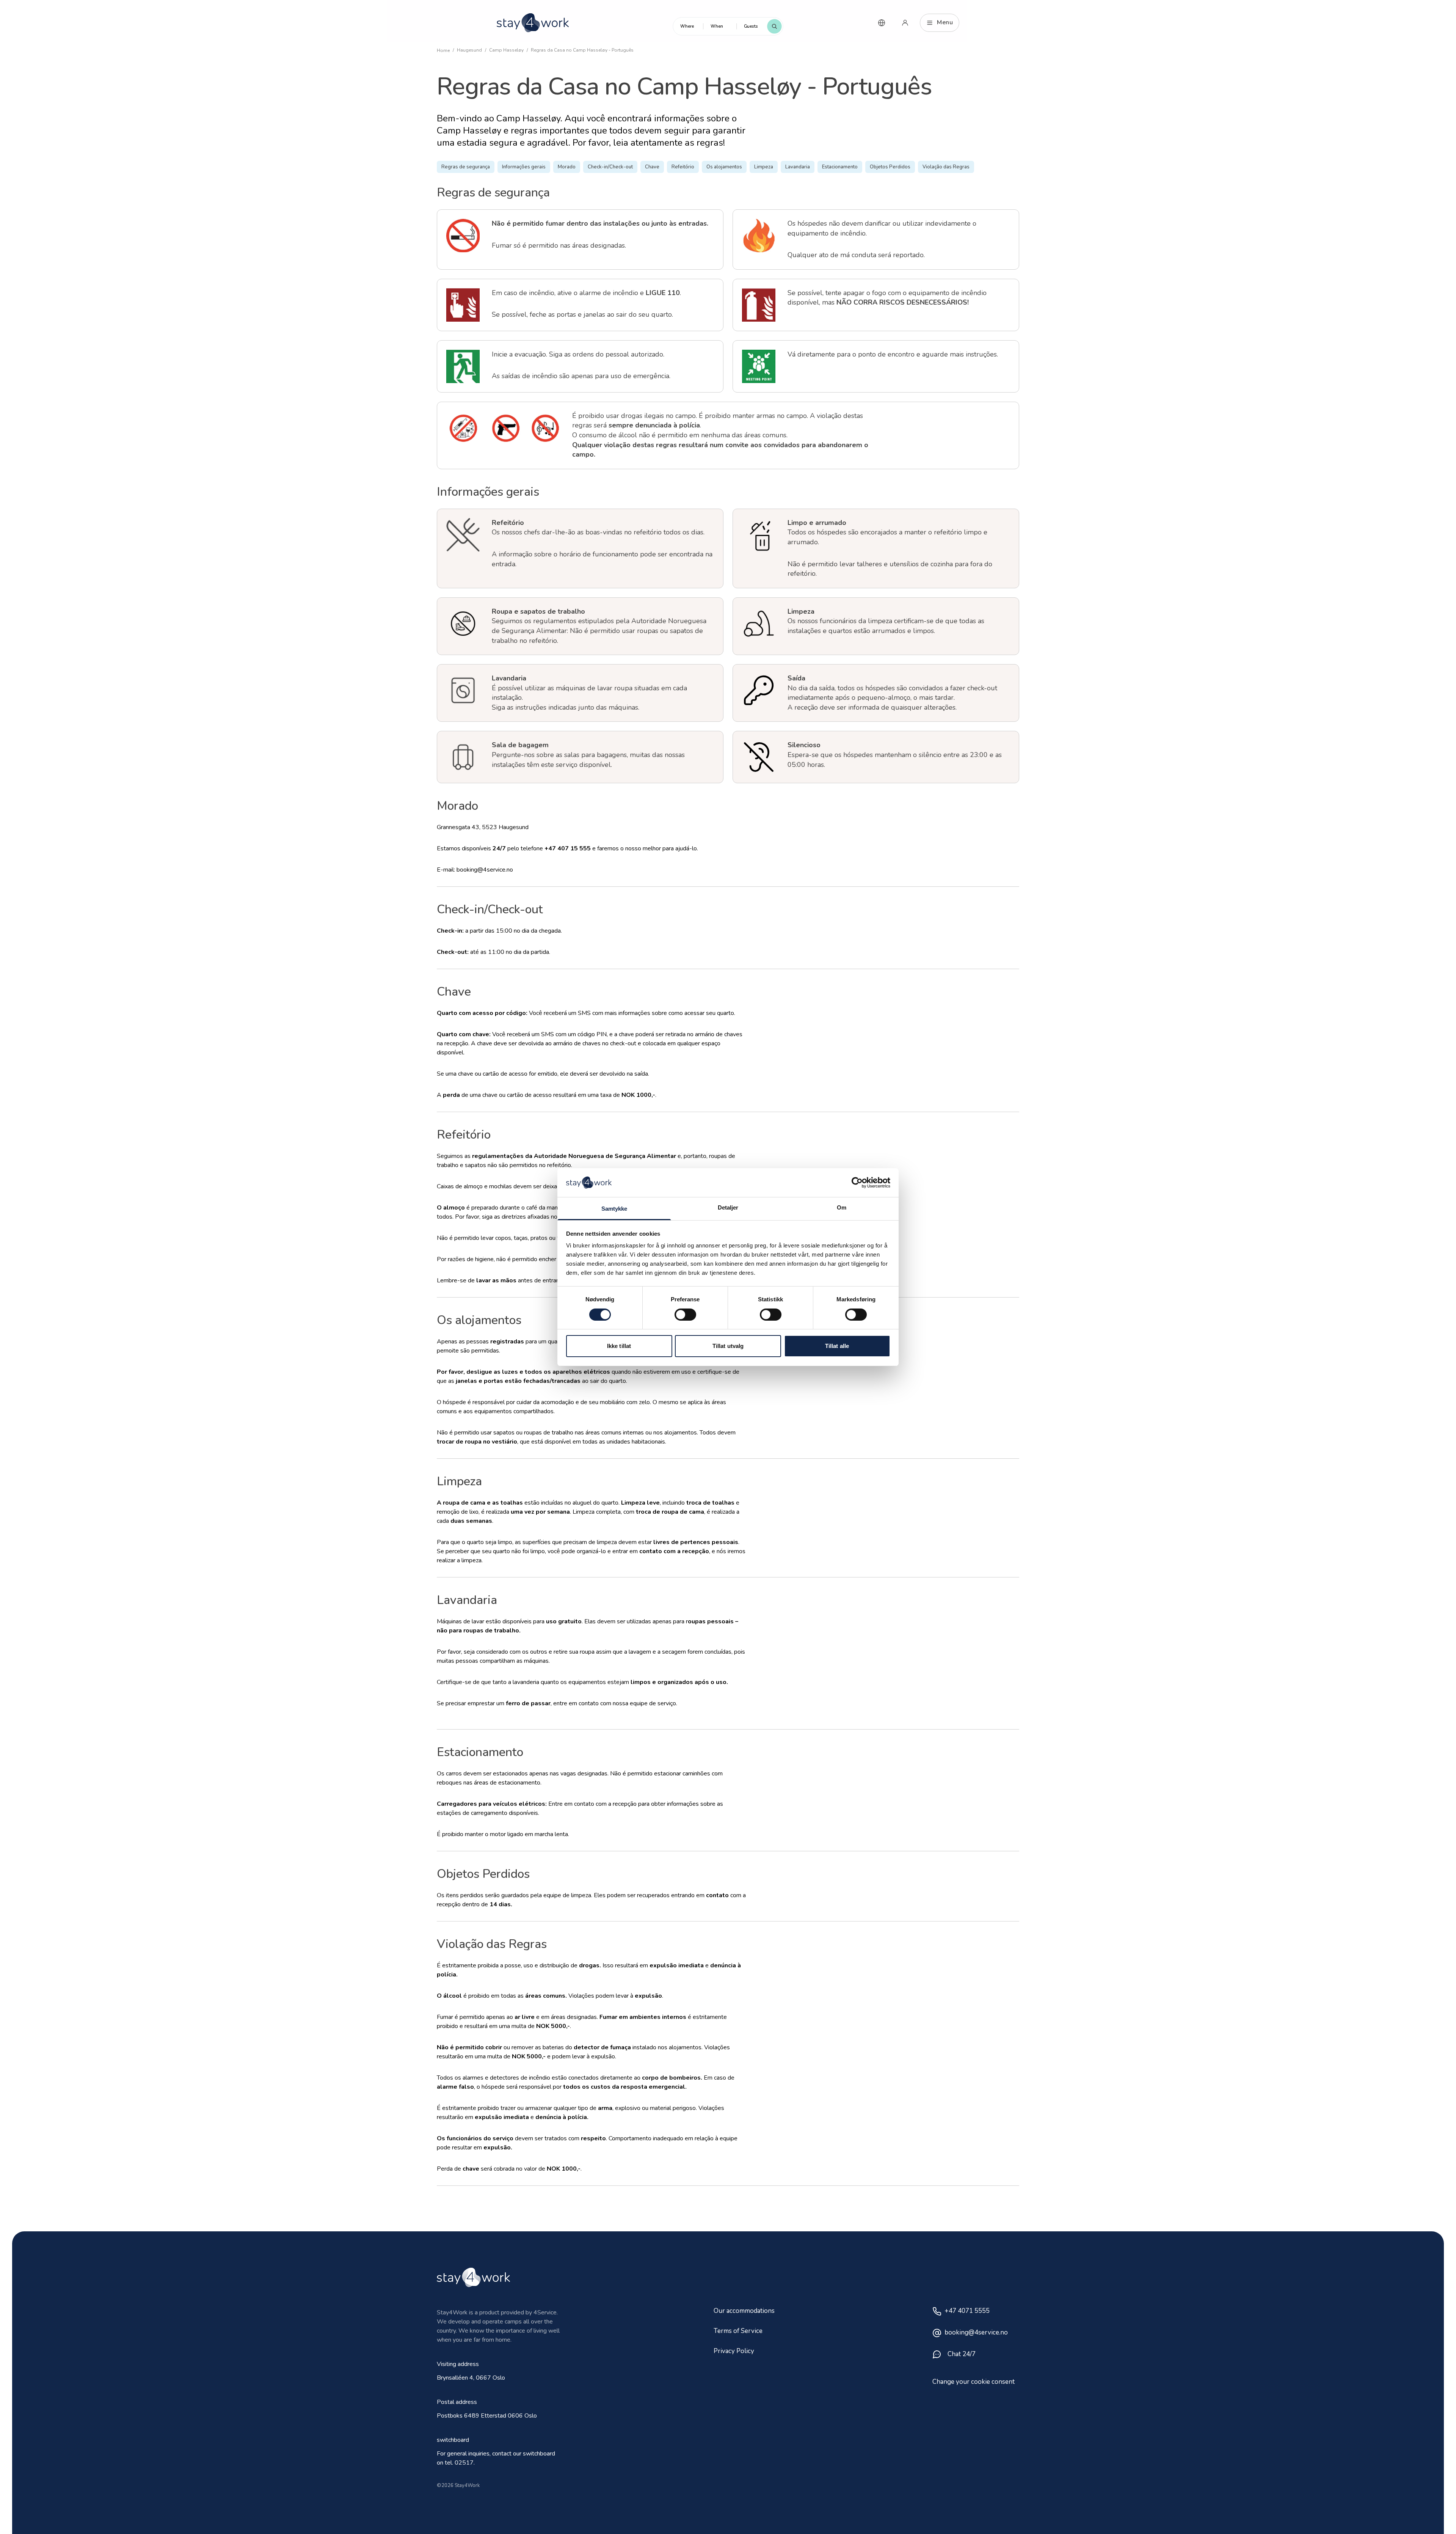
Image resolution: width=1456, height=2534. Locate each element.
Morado (567, 167)
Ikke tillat (619, 1346)
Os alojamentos (724, 167)
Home (443, 50)
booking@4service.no (976, 2332)
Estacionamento (840, 167)
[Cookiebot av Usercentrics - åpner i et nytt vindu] (857, 1183)
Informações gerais (524, 167)
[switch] (685, 1315)
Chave (652, 167)
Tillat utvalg (728, 1346)
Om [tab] (842, 1207)
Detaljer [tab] (728, 1207)
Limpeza (764, 167)
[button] (688, 26)
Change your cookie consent (974, 2382)
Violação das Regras (946, 167)
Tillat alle (837, 1346)
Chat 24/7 (962, 2354)
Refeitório (683, 167)
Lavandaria (798, 167)
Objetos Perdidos (890, 167)
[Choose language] (882, 23)
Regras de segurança (466, 167)
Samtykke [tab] (614, 1209)
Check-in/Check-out (610, 167)
